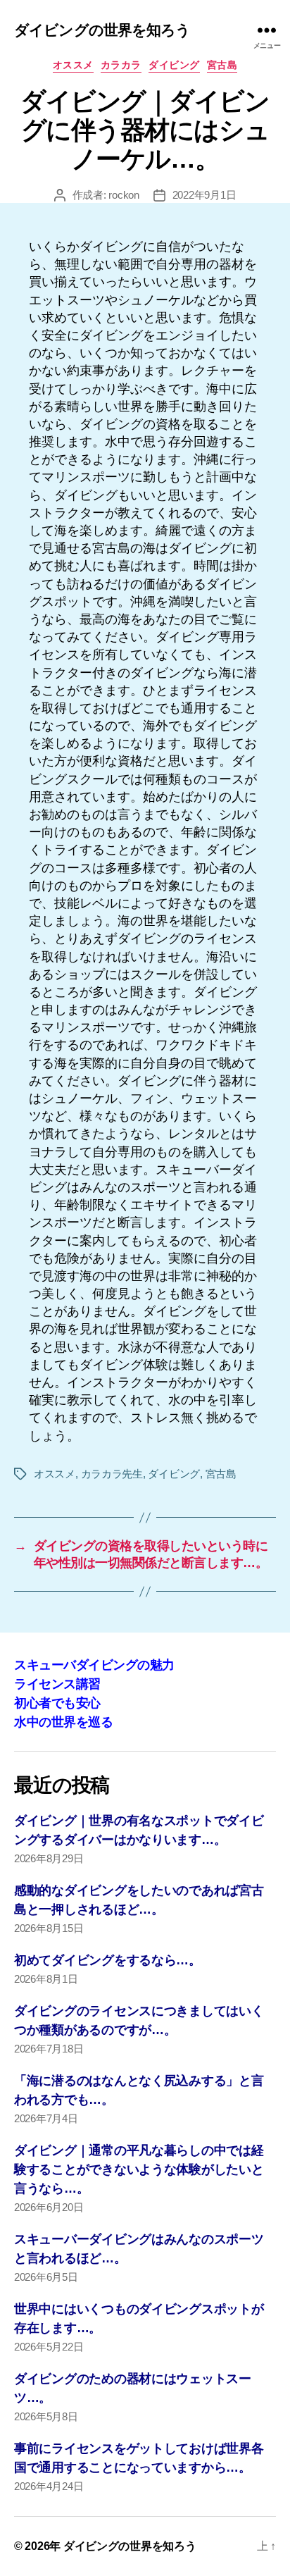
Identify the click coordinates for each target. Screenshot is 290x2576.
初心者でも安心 (57, 1703)
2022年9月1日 (204, 195)
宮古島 (222, 65)
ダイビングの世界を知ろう (102, 30)
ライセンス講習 (57, 1684)
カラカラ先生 (112, 1474)
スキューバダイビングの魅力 (94, 1665)
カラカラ (121, 65)
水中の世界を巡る (63, 1722)
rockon (124, 195)
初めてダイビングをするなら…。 (108, 1960)
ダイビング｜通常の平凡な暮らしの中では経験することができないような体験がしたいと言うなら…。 (139, 2169)
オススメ (73, 65)
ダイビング (174, 65)
